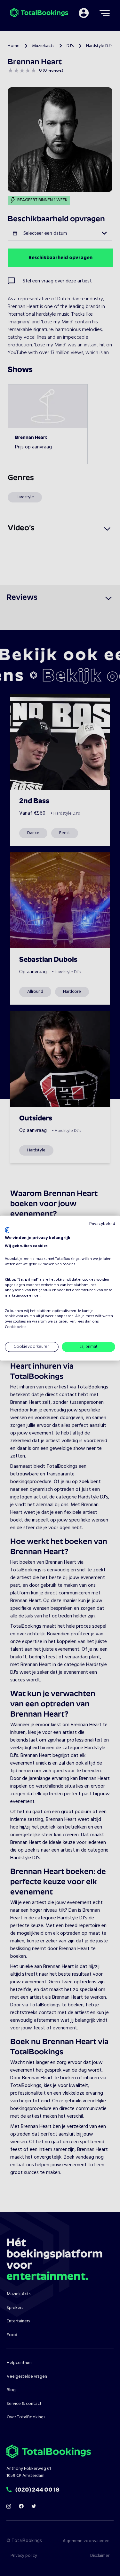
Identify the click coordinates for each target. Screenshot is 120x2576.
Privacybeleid (102, 1224)
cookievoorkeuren (20, 1316)
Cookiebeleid (16, 1327)
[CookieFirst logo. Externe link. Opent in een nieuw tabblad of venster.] (7, 1230)
